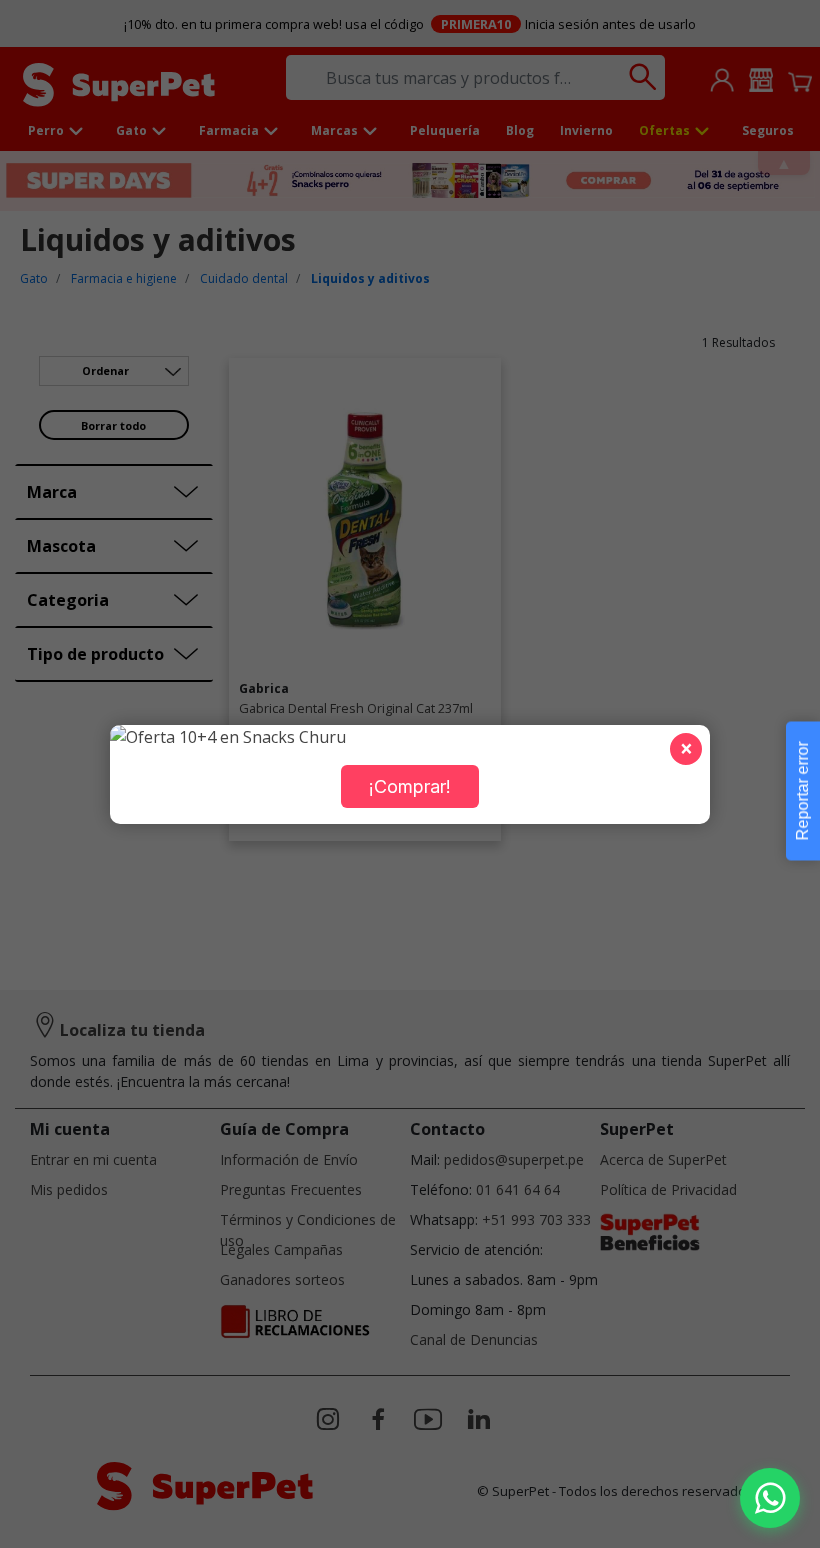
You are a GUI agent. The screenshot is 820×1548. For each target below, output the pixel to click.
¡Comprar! (410, 786)
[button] (770, 1498)
